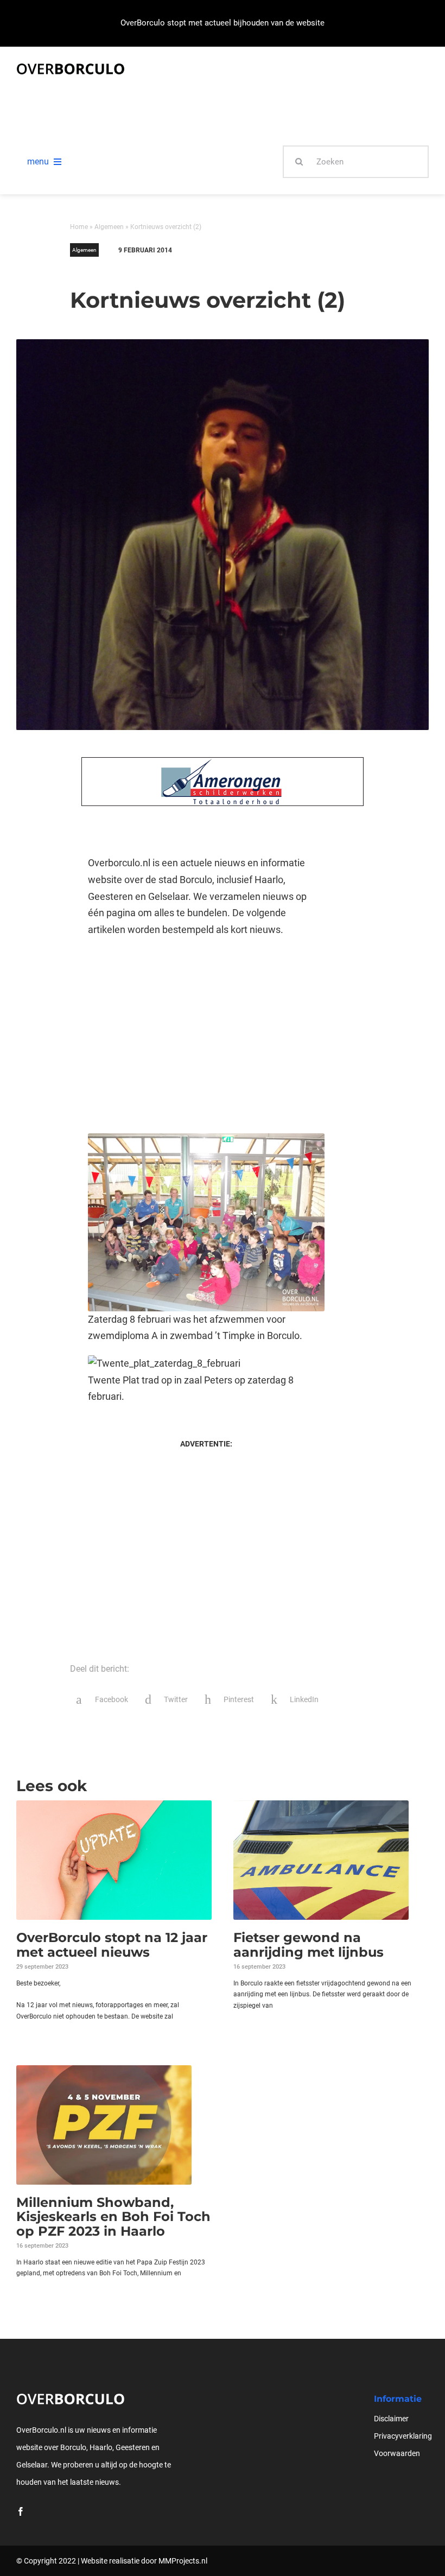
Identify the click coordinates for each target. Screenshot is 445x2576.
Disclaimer (391, 2419)
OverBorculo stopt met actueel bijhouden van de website (223, 23)
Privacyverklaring (403, 2436)
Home (79, 227)
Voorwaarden (397, 2453)
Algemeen (109, 227)
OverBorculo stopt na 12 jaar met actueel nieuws (112, 1944)
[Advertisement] (206, 1036)
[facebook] (21, 2511)
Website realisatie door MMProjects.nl (144, 2561)
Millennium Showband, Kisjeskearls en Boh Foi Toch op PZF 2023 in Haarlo (113, 2217)
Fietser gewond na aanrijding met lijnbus (309, 1944)
